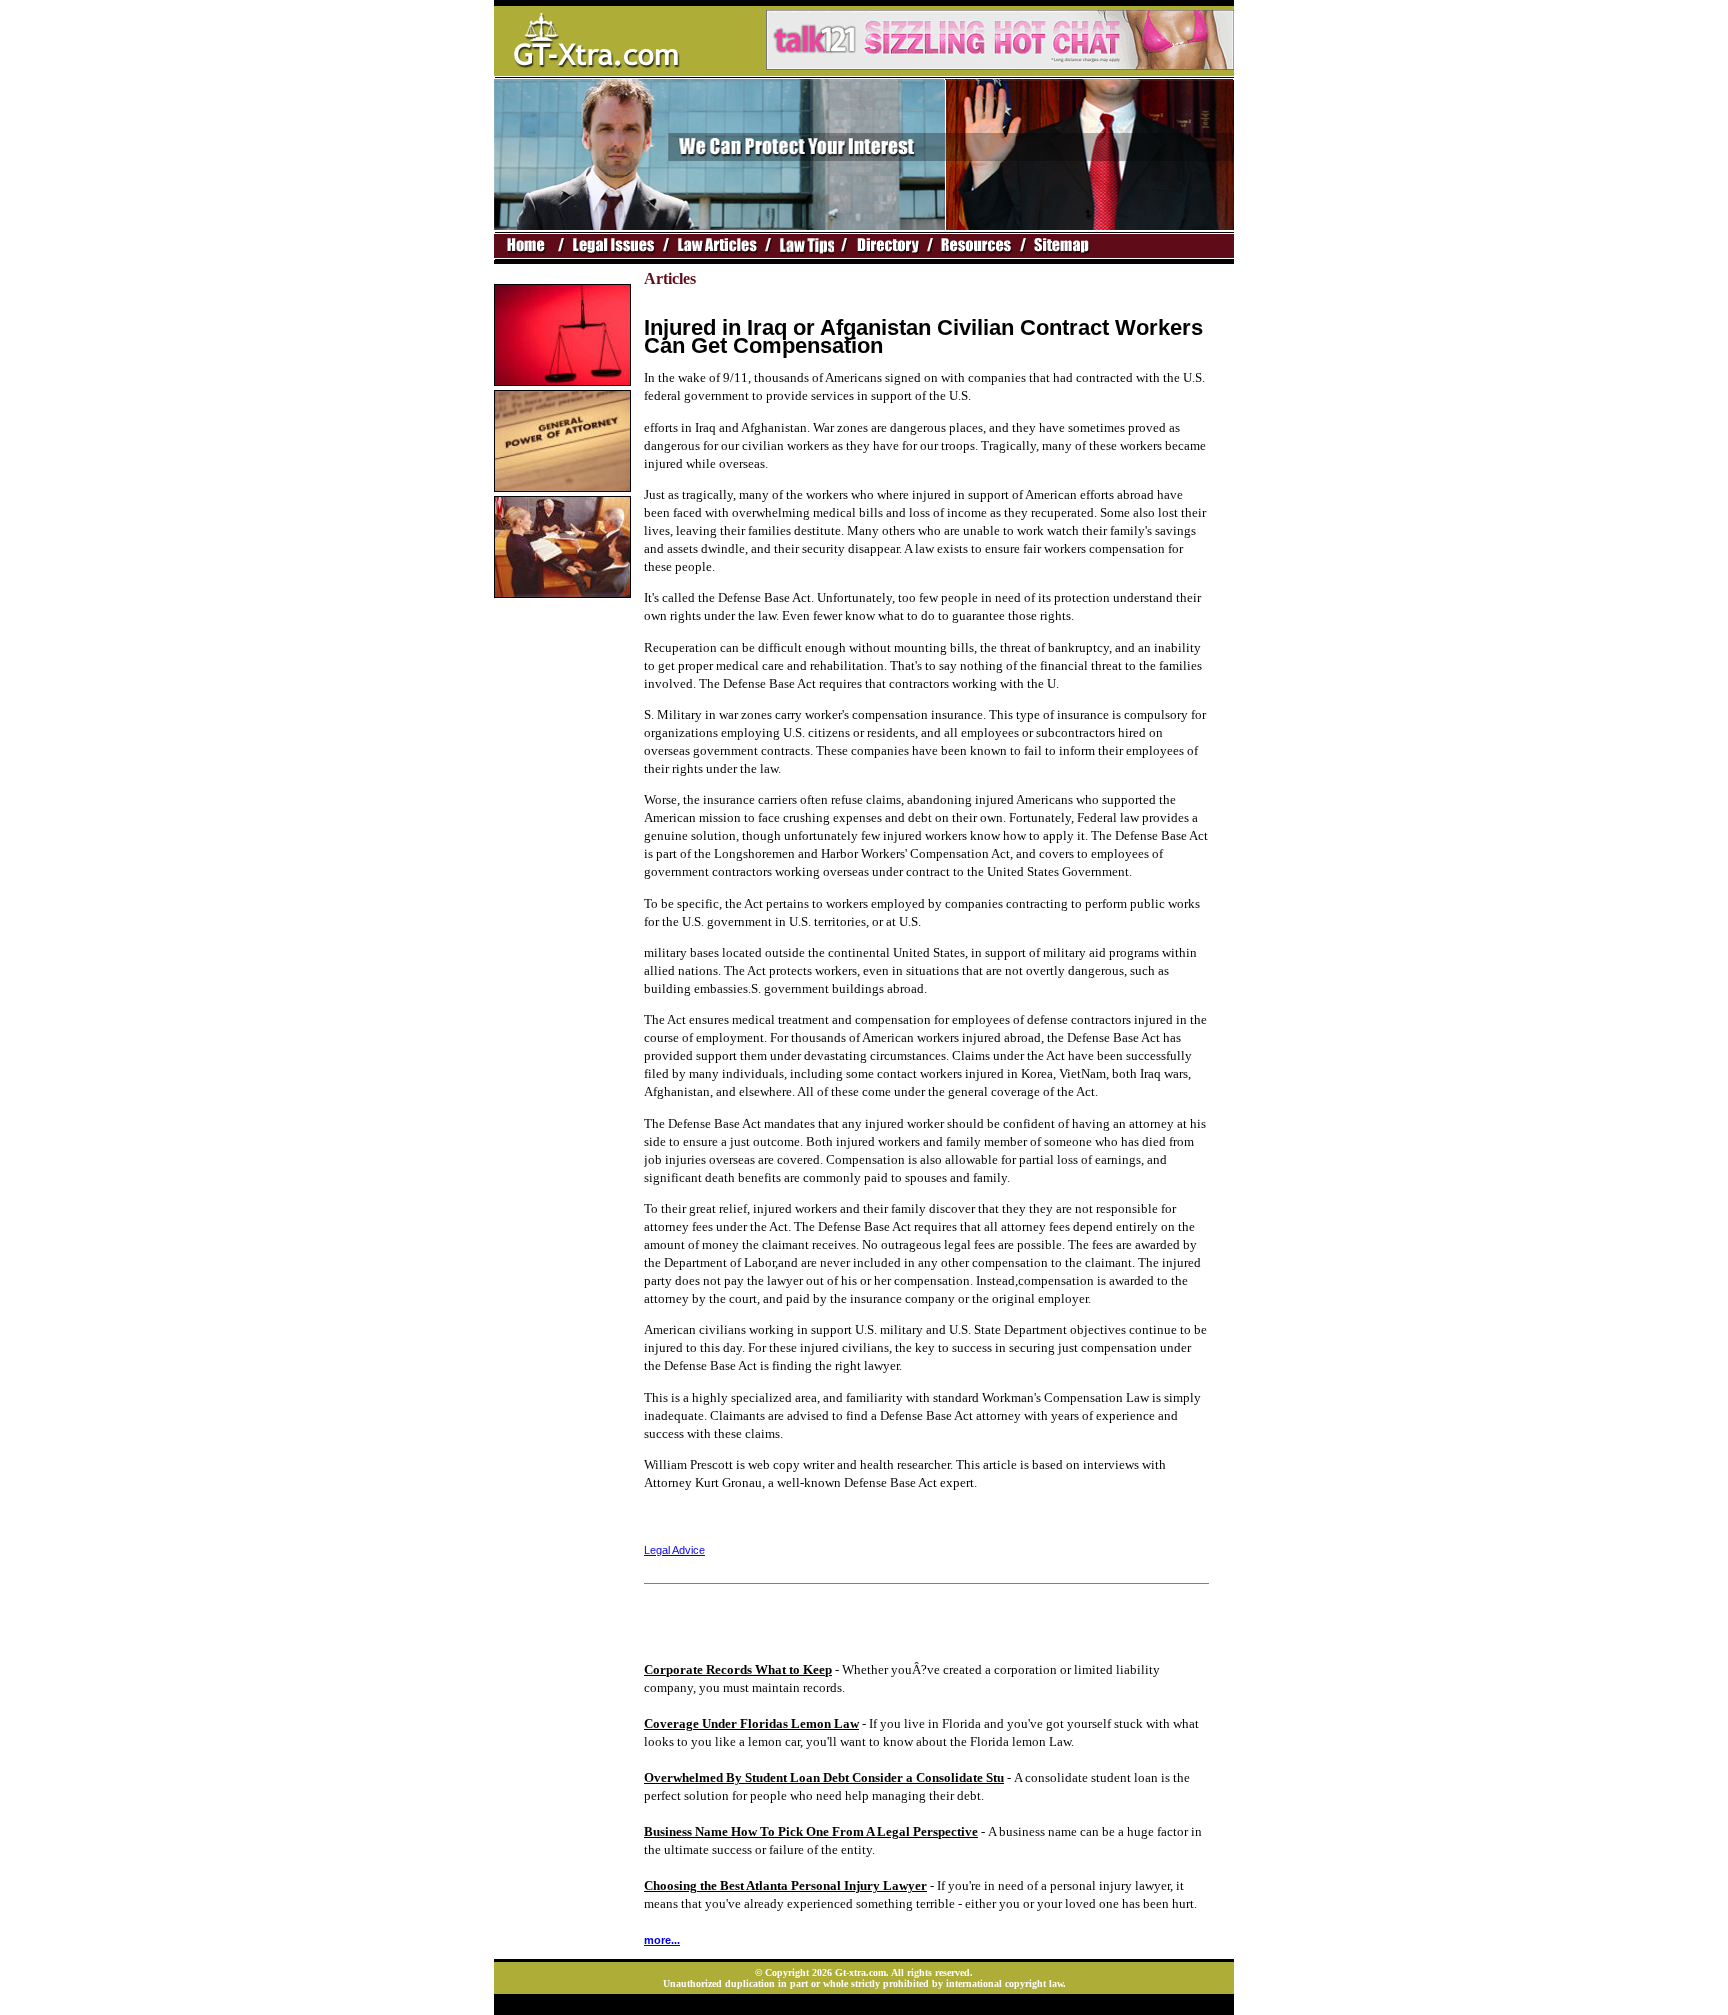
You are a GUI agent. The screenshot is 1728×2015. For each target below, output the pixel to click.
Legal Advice (674, 1550)
